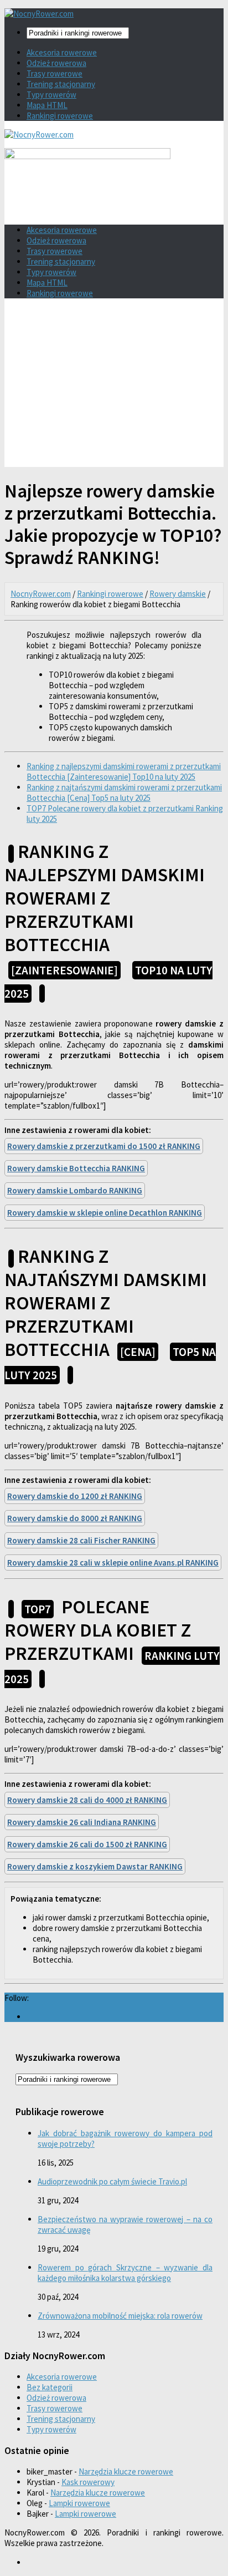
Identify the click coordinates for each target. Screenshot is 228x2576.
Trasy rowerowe (55, 73)
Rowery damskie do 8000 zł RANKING (75, 1518)
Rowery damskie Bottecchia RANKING (76, 1168)
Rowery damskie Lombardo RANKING (75, 1190)
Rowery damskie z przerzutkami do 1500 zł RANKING (104, 1146)
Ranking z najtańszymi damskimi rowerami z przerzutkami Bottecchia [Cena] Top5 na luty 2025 (124, 792)
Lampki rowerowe (79, 2503)
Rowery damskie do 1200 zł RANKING (75, 1496)
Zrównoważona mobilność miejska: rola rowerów (120, 2316)
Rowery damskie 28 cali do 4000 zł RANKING (87, 1800)
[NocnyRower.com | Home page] (39, 14)
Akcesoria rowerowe (62, 52)
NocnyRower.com (41, 594)
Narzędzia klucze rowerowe (126, 2471)
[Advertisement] (114, 387)
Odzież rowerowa (56, 63)
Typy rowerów (51, 95)
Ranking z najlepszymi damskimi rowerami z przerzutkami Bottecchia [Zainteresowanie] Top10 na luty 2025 (124, 771)
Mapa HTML (47, 105)
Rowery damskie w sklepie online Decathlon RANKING (105, 1213)
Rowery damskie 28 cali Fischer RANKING (81, 1540)
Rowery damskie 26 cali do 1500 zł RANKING (87, 1844)
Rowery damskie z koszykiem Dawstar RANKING (95, 1866)
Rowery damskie (178, 594)
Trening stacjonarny (61, 84)
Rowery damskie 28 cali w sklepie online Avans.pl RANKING (113, 1563)
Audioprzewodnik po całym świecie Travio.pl (112, 2181)
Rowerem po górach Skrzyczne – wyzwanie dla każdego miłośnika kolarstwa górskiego (125, 2273)
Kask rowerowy (88, 2482)
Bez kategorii (50, 2387)
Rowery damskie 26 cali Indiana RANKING (82, 1822)
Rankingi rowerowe (60, 116)
